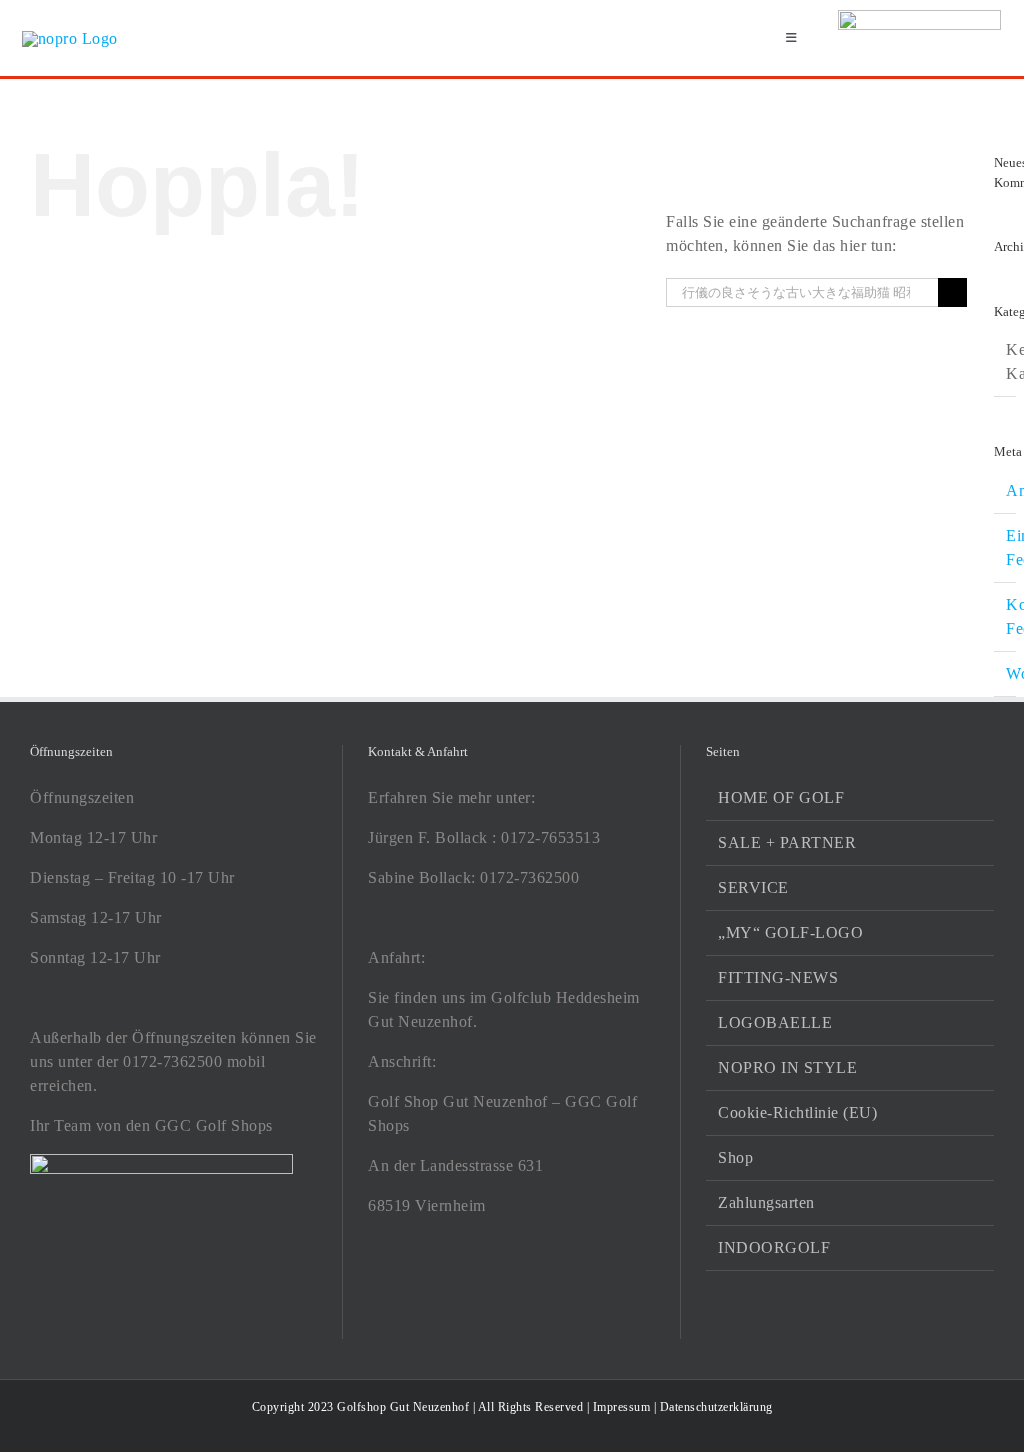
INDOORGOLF (774, 1247)
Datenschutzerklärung (716, 1407)
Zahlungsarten (766, 1202)
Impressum (622, 1407)
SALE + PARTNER (787, 842)
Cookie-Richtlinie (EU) (797, 1112)
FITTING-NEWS (778, 977)
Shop (735, 1157)
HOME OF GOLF (781, 797)
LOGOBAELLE (775, 1022)
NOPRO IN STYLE (787, 1067)
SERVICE (753, 887)
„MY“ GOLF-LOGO (790, 932)
